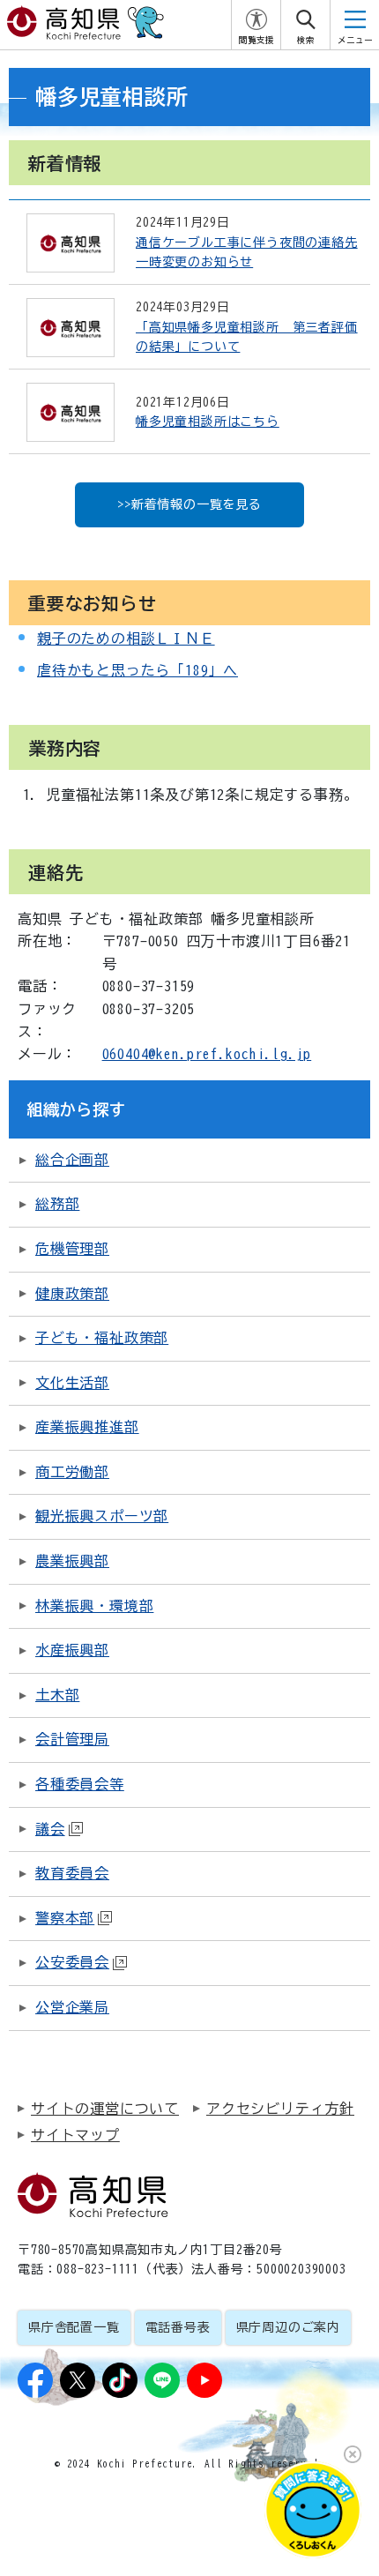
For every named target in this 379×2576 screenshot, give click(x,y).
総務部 (57, 1204)
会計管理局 (72, 1739)
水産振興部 (72, 1650)
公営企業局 (72, 2007)
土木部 (57, 1695)
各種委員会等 (80, 1784)
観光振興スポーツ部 (102, 1516)
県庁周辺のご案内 (288, 2327)
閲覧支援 (256, 40)
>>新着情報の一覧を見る (189, 504)
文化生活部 (72, 1383)
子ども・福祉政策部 (102, 1338)
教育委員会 (72, 1873)
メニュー (355, 40)
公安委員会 (72, 1962)
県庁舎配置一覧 (74, 2327)
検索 (306, 40)
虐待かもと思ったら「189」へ (137, 670)
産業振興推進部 (87, 1427)
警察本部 (65, 1918)
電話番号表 (178, 2327)
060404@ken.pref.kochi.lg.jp (207, 1054)
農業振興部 (72, 1561)
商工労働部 (72, 1472)
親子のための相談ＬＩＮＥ (126, 638)
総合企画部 (72, 1160)
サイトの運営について (105, 2109)
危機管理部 (72, 1249)
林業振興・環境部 (94, 1606)
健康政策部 (72, 1294)
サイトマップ (75, 2135)
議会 (50, 1829)
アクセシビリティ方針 (280, 2109)
